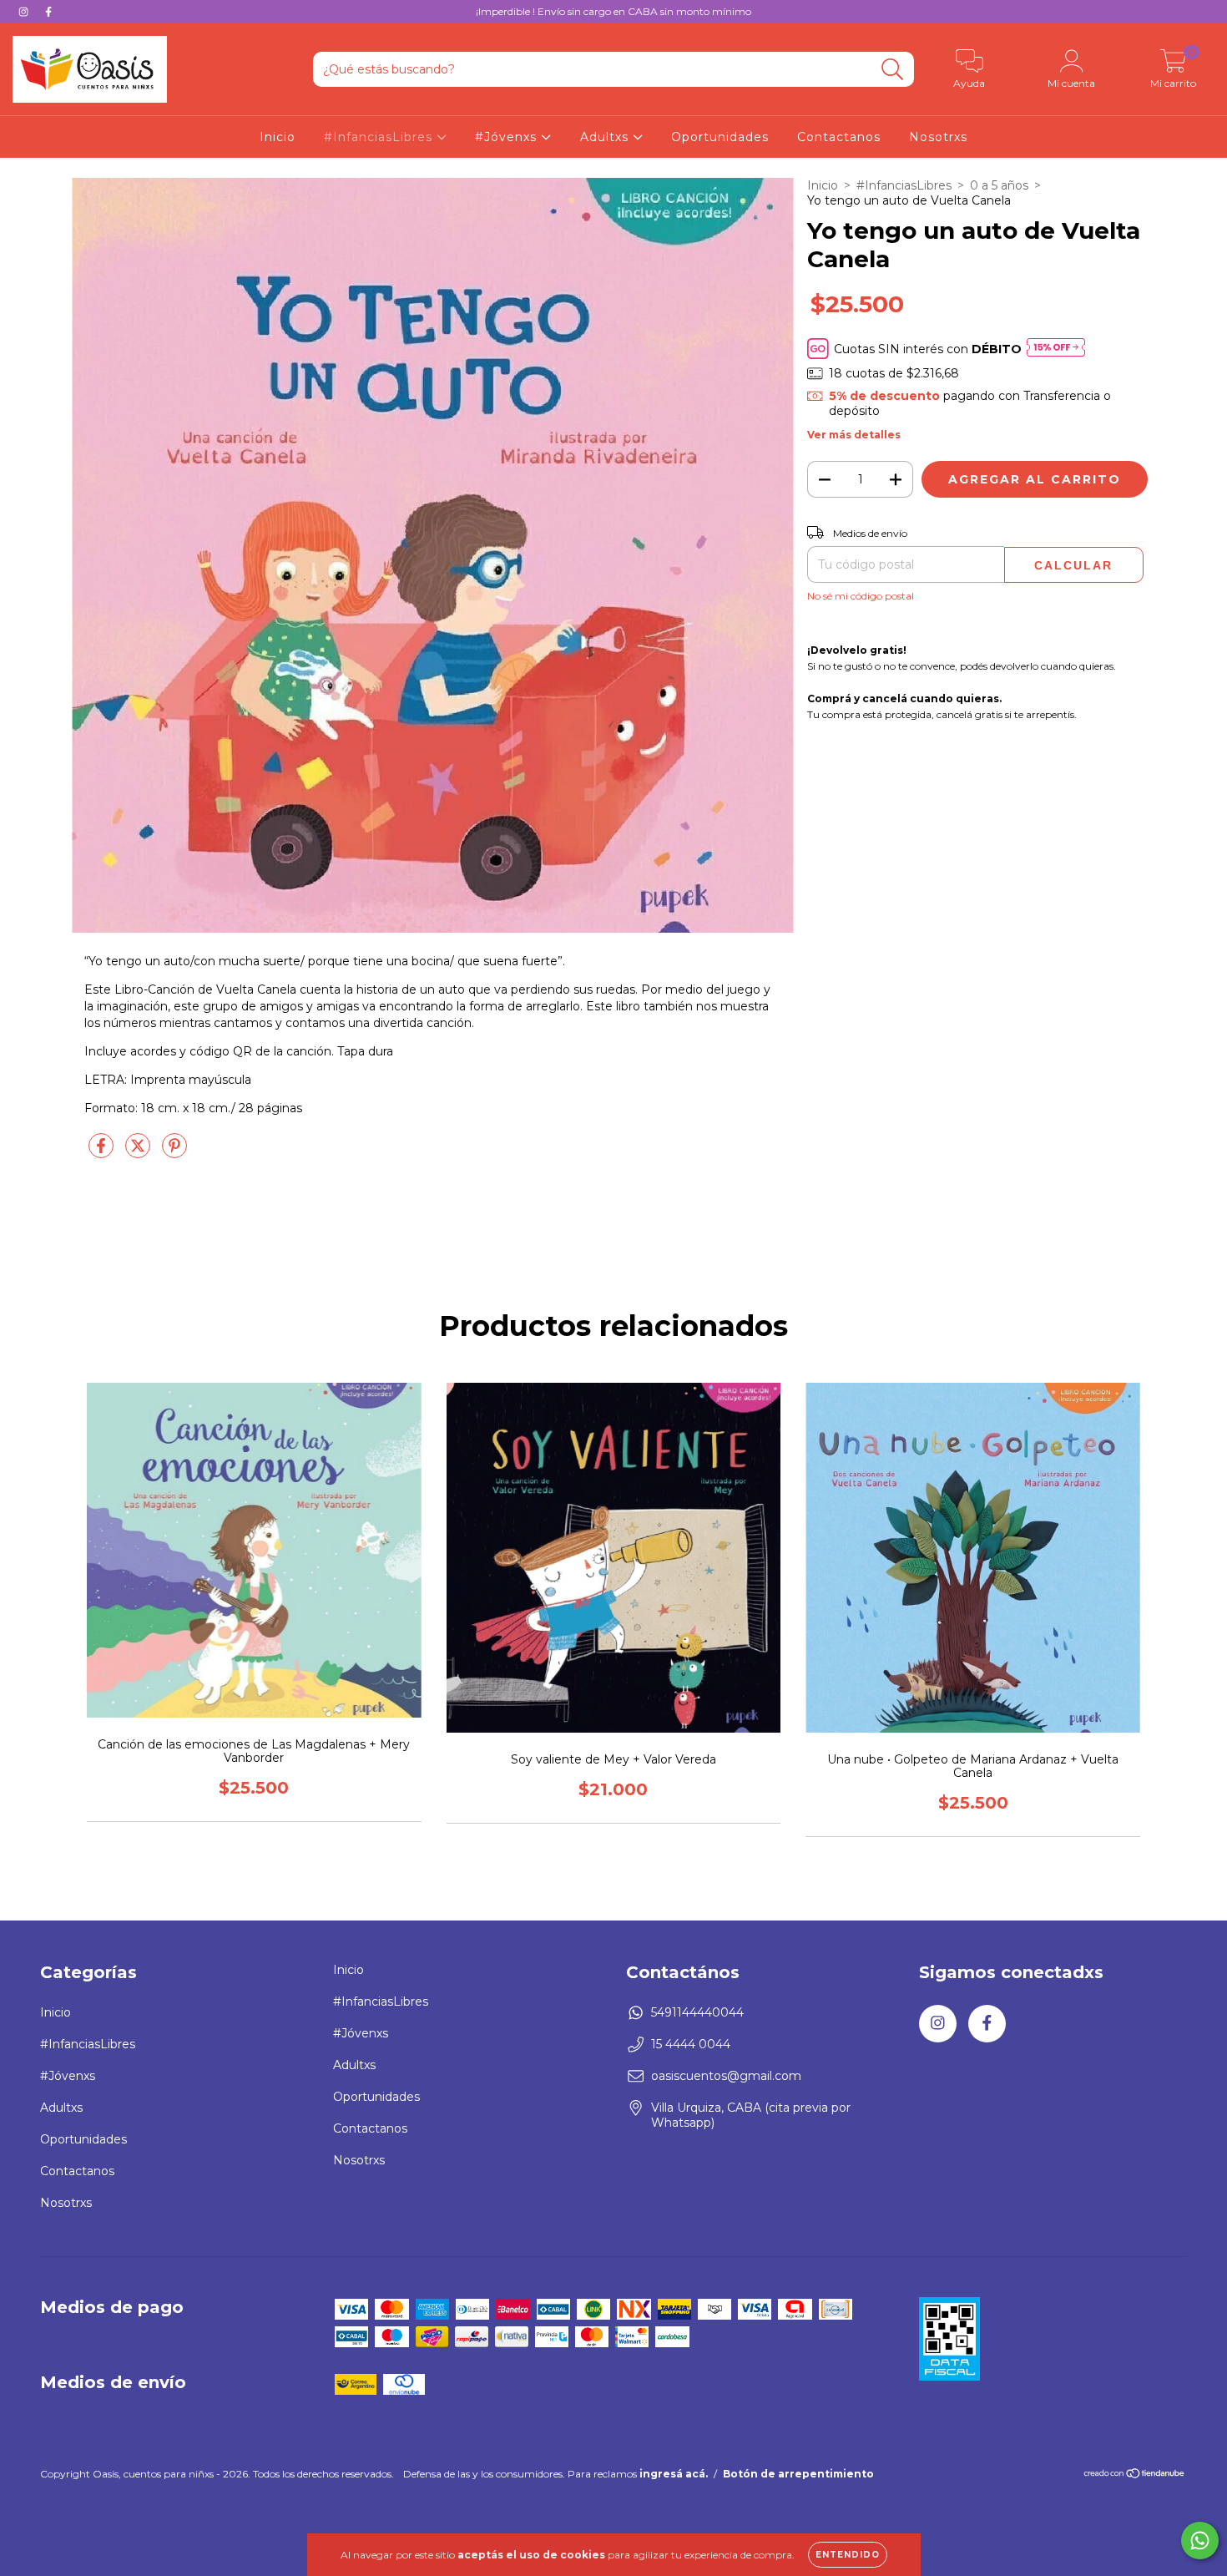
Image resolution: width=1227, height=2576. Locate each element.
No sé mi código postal (861, 596)
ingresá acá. (674, 2474)
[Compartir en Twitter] (139, 1152)
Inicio (278, 137)
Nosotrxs (938, 137)
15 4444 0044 (691, 2044)
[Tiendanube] (1135, 2475)
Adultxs (606, 137)
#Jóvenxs (508, 137)
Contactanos (839, 137)
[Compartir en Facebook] (103, 1152)
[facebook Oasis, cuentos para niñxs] (48, 12)
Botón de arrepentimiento (798, 2474)
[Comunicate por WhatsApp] (1200, 2541)
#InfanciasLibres (380, 137)
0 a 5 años (999, 185)
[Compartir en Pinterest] (174, 1152)
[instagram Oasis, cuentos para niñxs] (25, 12)
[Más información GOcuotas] (1056, 349)
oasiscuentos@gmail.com (726, 2076)
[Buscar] (893, 70)
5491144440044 (697, 2012)
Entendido (848, 2555)
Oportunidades (720, 137)
